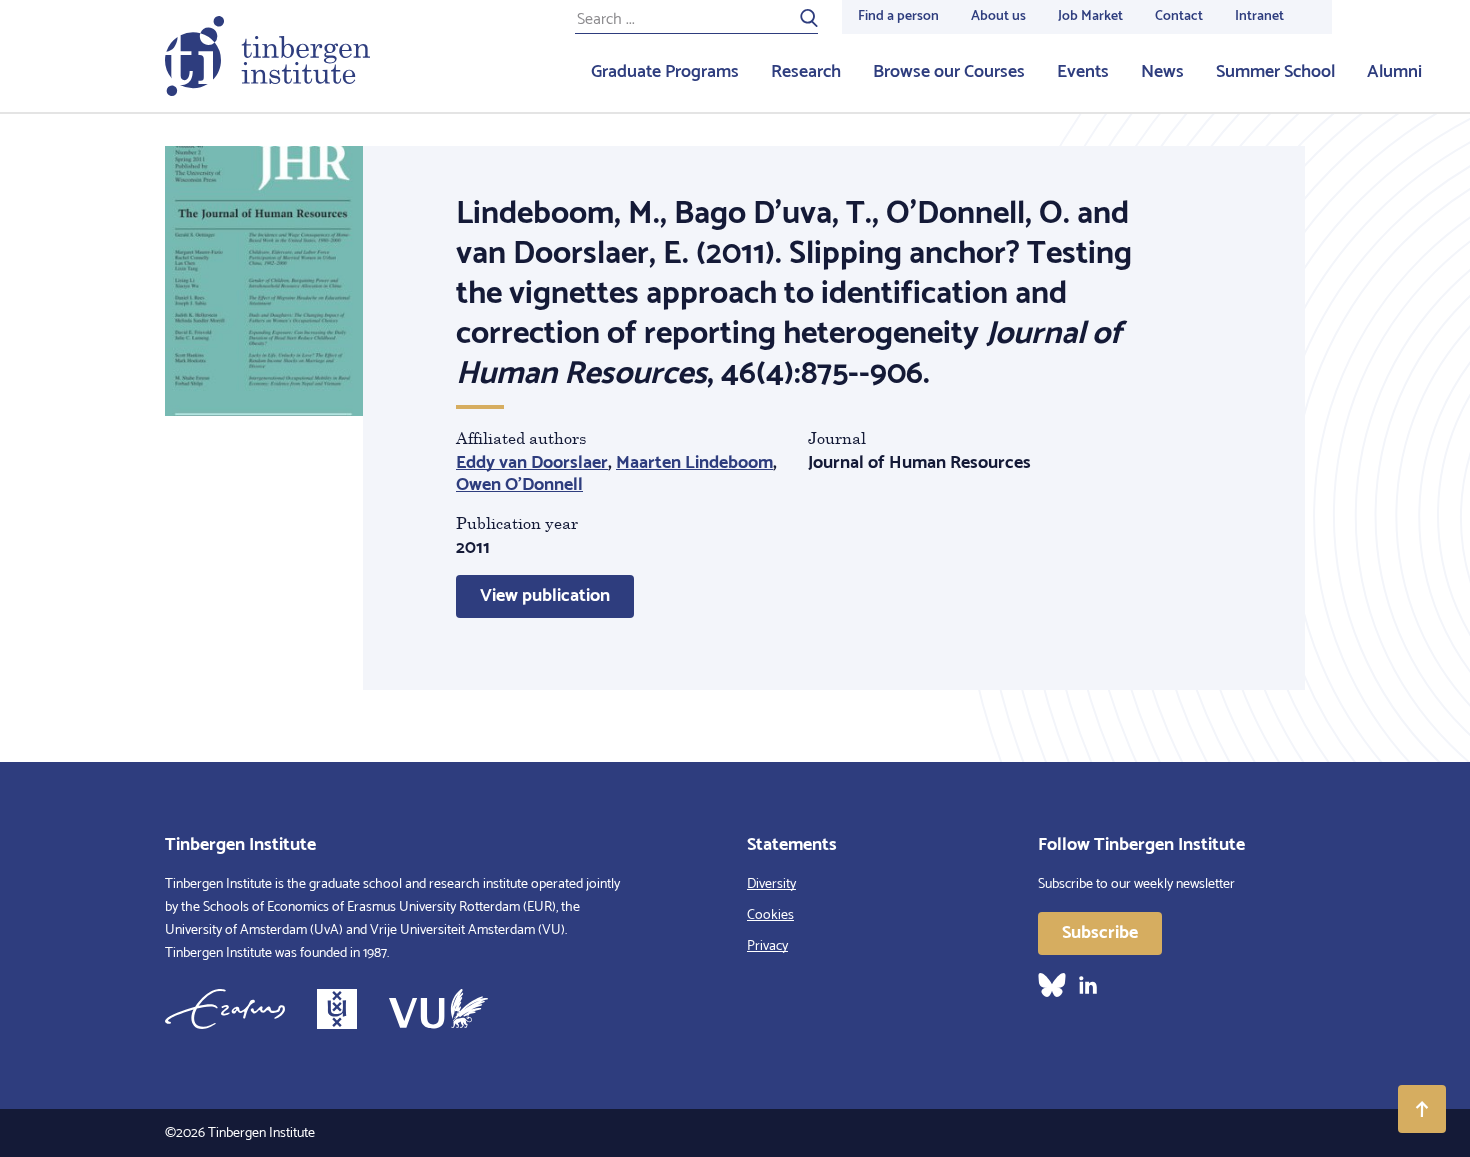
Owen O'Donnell (519, 485)
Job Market (1090, 16)
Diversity (771, 884)
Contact (1179, 16)
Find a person (898, 16)
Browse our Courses (949, 72)
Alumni (1394, 72)
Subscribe (1100, 933)
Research (806, 72)
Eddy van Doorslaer (532, 463)
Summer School (1275, 72)
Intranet (1259, 16)
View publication (545, 596)
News (1162, 72)
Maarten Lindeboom (694, 463)
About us (998, 16)
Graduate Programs (665, 72)
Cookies (770, 915)
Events (1083, 72)
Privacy (767, 946)
